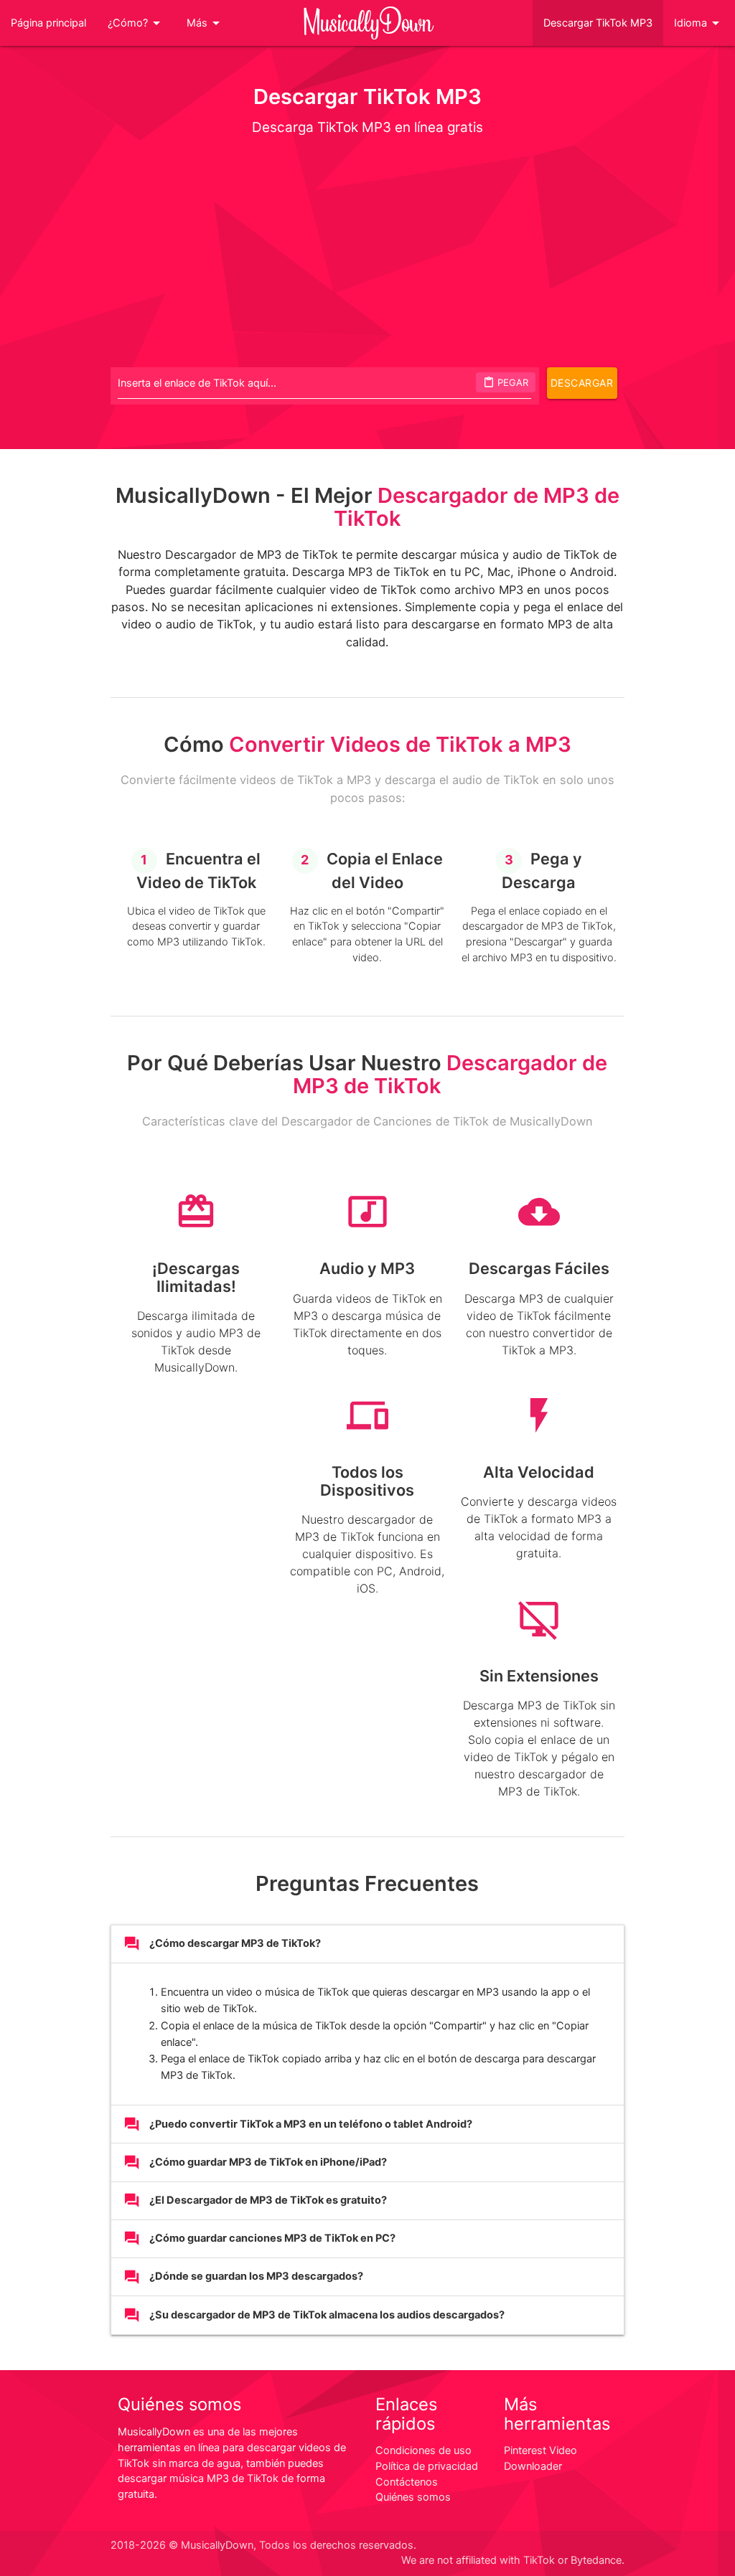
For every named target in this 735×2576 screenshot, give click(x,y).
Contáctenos (407, 2482)
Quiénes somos (413, 2497)
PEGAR (506, 382)
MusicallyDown (368, 23)
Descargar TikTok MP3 (598, 23)
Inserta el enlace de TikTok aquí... (197, 383)
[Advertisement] (367, 251)
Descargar (582, 383)
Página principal (48, 23)
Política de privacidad (427, 2466)
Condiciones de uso (423, 2450)
